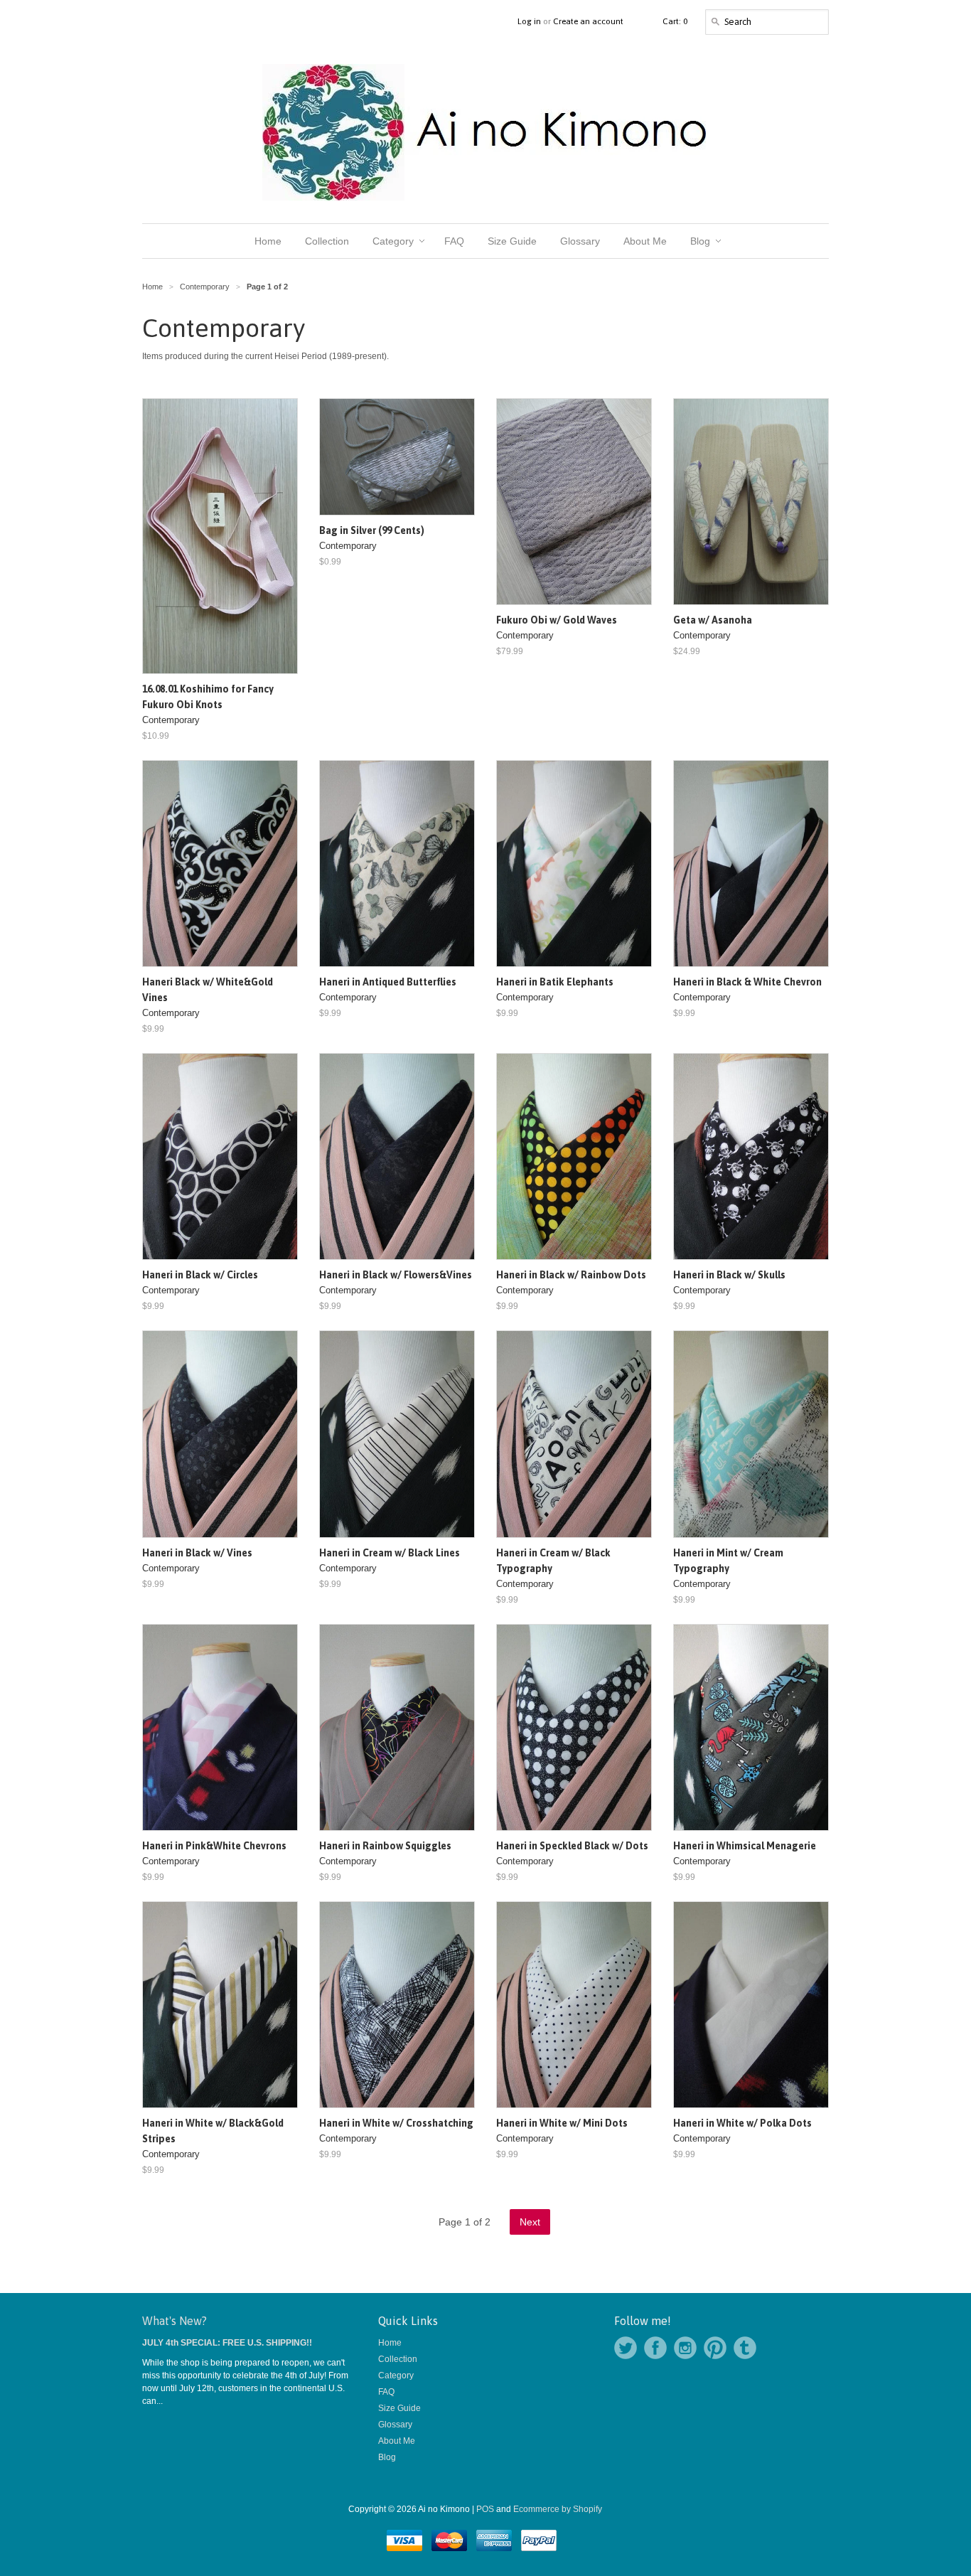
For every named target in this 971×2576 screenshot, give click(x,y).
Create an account (588, 21)
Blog (387, 2457)
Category (396, 2375)
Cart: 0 (675, 21)
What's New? (175, 2321)
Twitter (626, 2348)
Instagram (685, 2348)
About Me (397, 2441)
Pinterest (715, 2348)
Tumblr (745, 2348)
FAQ (386, 2392)
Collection (398, 2359)
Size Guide (399, 2408)
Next (530, 2222)
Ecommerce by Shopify (558, 2509)
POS (485, 2509)
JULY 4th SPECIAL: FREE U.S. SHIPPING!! (227, 2343)
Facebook (655, 2348)
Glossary (395, 2425)
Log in (529, 21)
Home (390, 2343)
